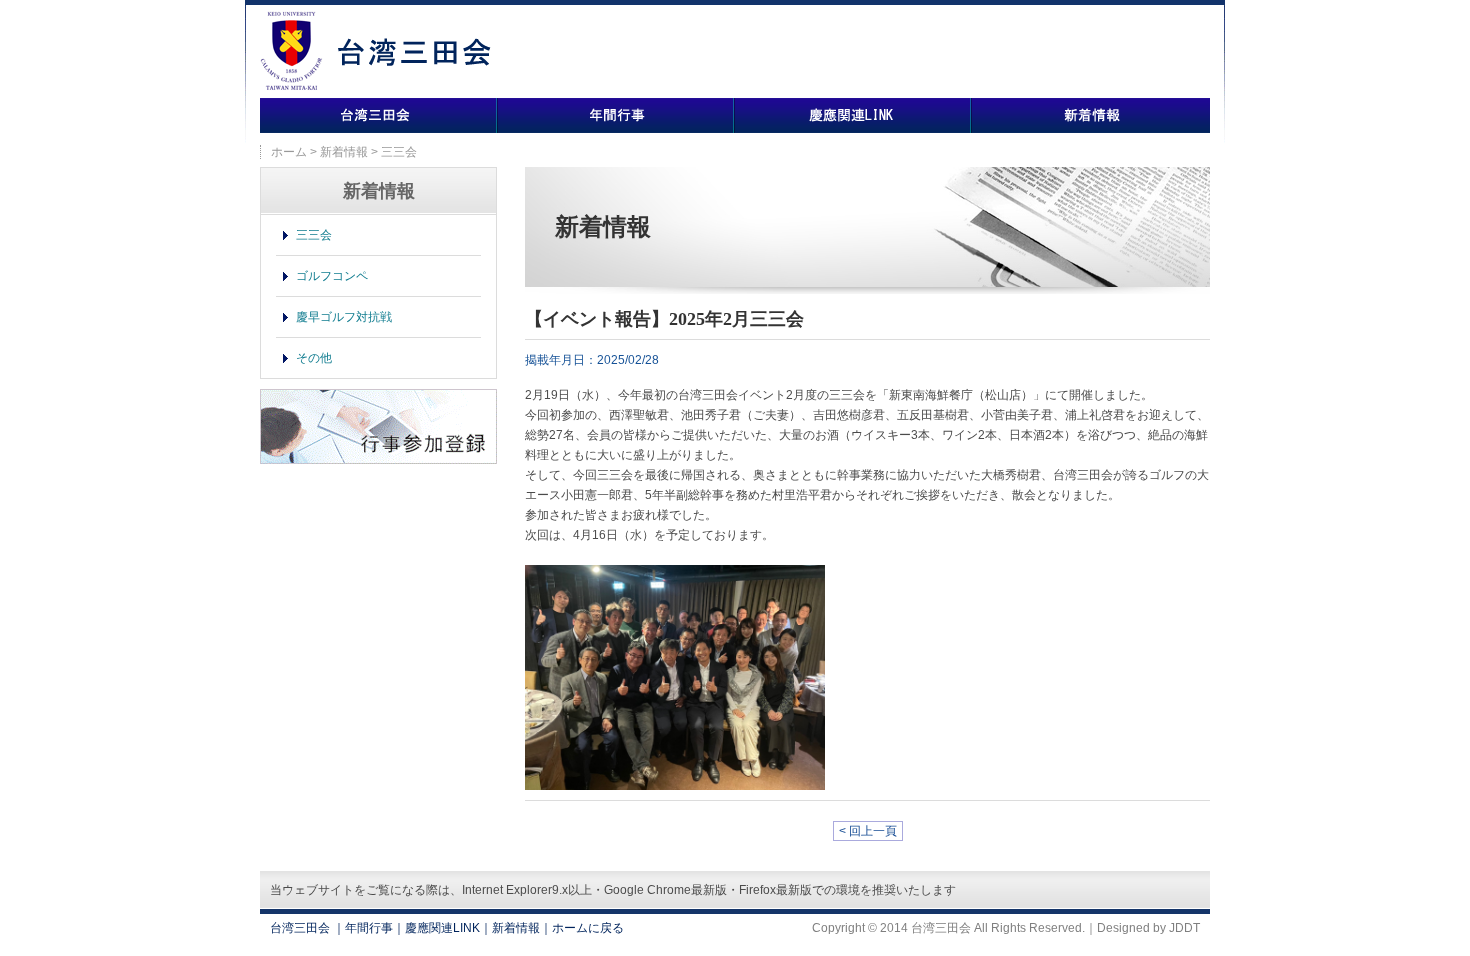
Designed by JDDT (1148, 928)
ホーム (289, 152)
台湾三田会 (378, 115)
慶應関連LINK (852, 115)
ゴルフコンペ (332, 276)
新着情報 (1090, 115)
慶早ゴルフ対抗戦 (344, 317)
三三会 (314, 235)
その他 (314, 358)
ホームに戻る (588, 928)
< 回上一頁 (868, 831)
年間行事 (615, 115)
